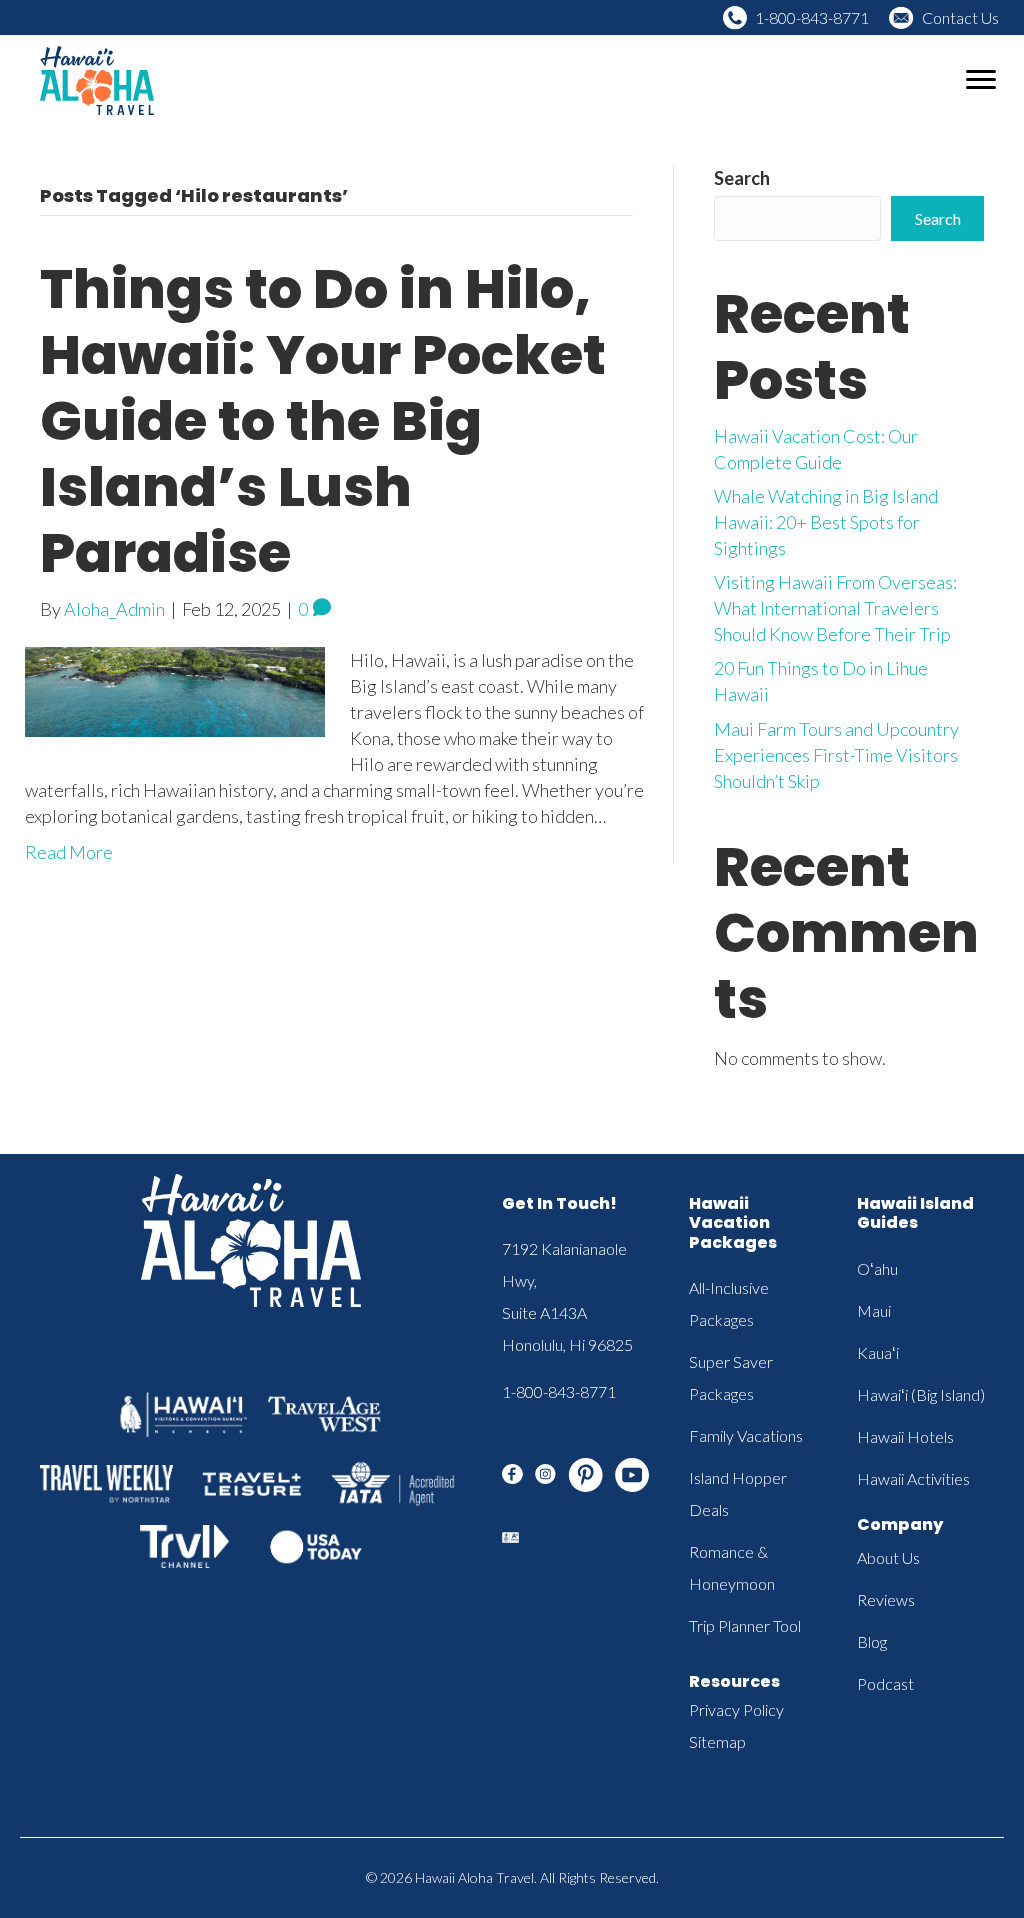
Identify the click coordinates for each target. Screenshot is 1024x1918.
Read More (69, 852)
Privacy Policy (736, 1709)
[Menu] (981, 80)
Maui (874, 1310)
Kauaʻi (878, 1352)
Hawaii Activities (913, 1478)
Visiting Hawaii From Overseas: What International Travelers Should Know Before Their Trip (835, 608)
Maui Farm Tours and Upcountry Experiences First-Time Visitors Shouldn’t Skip (836, 755)
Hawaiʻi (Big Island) (921, 1394)
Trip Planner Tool (745, 1625)
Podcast (885, 1683)
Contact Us (960, 17)
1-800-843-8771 (812, 17)
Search (742, 178)
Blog (872, 1641)
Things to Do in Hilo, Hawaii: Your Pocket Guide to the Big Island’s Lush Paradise (323, 420)
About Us (888, 1557)
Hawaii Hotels (905, 1436)
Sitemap (717, 1741)
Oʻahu (877, 1268)
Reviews (886, 1599)
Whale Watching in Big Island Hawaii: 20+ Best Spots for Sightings (826, 522)
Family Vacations (746, 1435)
